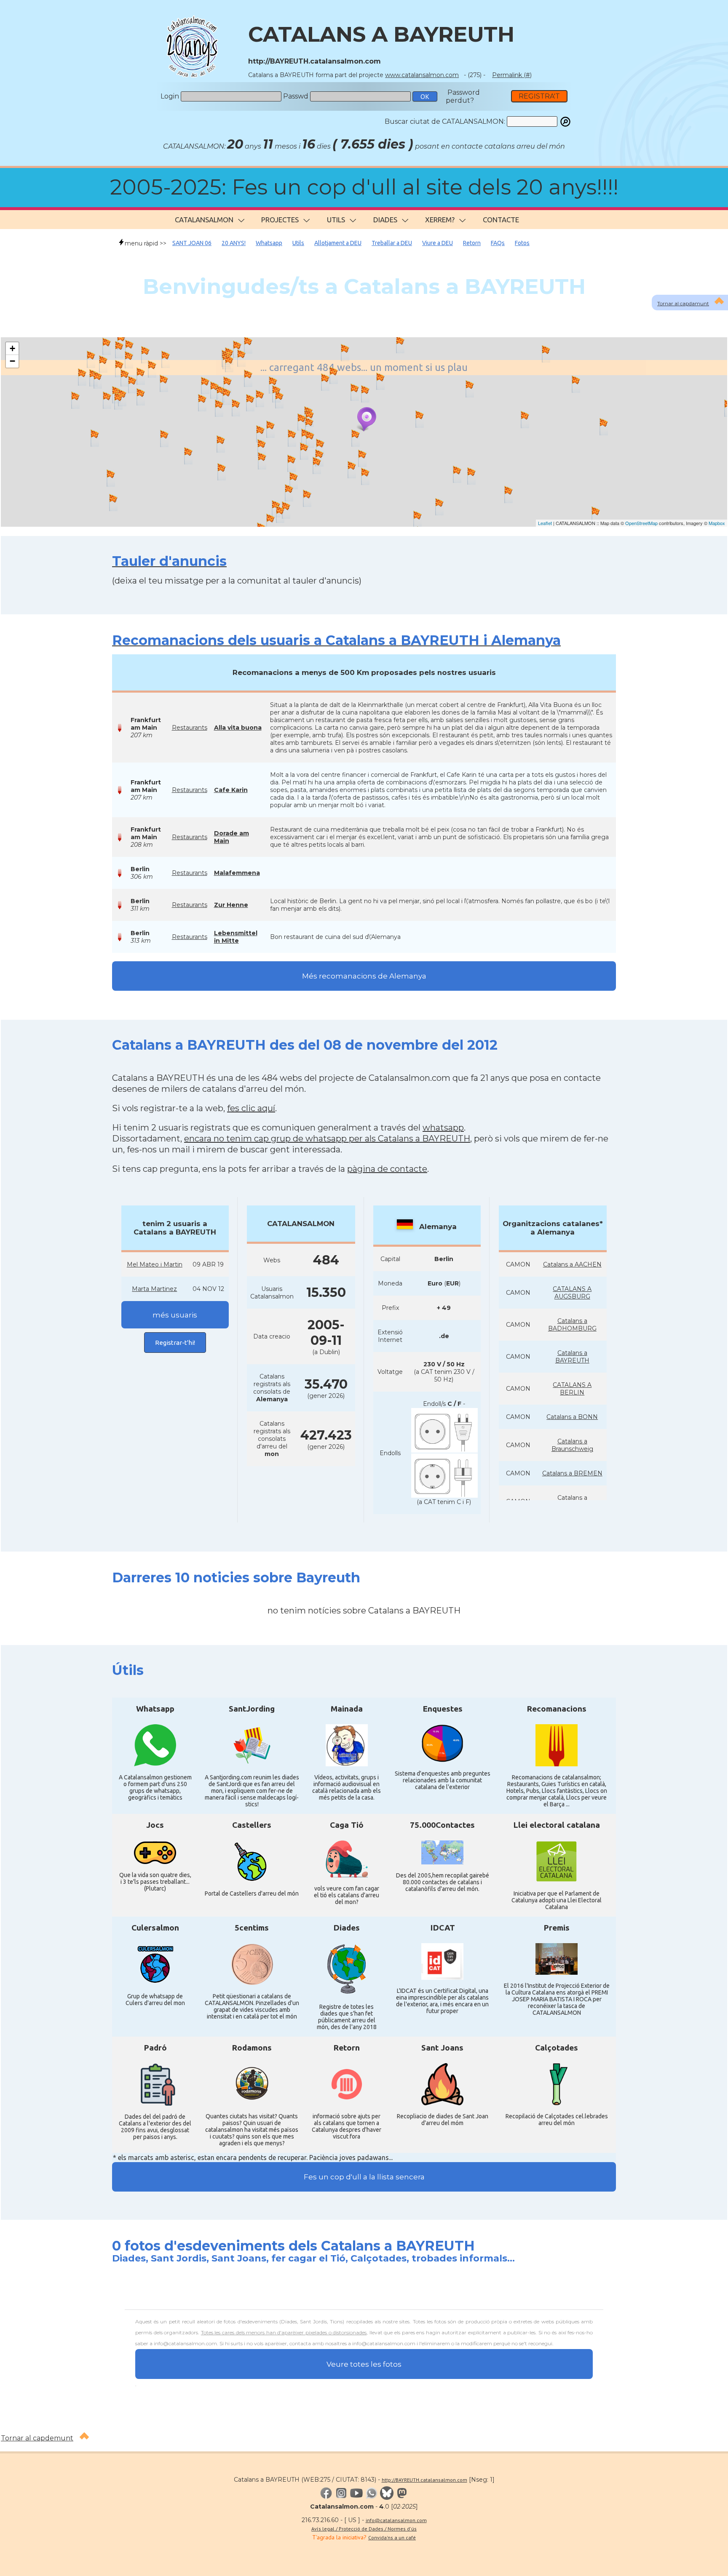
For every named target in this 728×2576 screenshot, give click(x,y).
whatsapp (443, 1128)
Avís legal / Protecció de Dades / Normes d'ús (364, 2529)
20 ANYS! (234, 243)
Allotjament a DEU (338, 243)
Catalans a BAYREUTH (572, 1357)
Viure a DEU (438, 243)
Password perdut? (463, 96)
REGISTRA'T (539, 96)
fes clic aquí (251, 1108)
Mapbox (717, 523)
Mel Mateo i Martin (155, 1264)
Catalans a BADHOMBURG (572, 1325)
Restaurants (190, 728)
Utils (298, 243)
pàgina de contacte (387, 1169)
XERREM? (440, 220)
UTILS (336, 220)
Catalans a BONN (572, 1417)
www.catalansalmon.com (422, 75)
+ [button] (12, 348)
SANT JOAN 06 (192, 243)
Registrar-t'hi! (175, 1343)
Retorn (472, 243)
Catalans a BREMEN (572, 1473)
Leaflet (545, 523)
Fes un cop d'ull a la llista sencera (364, 2177)
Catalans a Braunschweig (572, 1445)
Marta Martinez (154, 1289)
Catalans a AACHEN (572, 1264)
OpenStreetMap (641, 523)
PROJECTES (280, 220)
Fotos (522, 243)
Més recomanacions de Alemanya (364, 976)
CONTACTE (501, 220)
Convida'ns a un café (392, 2537)
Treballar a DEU (392, 243)
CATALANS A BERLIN (572, 1389)
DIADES (385, 220)
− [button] (12, 361)
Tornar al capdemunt (37, 2438)
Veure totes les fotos (364, 2364)
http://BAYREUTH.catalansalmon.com (424, 2480)
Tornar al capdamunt (683, 303)
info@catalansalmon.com (396, 2520)
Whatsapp (269, 243)
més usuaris (175, 1315)
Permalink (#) (512, 75)
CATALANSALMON (204, 220)
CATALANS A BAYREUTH (381, 34)
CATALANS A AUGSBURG (572, 1293)
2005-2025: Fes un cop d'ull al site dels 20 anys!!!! (364, 187)
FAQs (498, 243)
